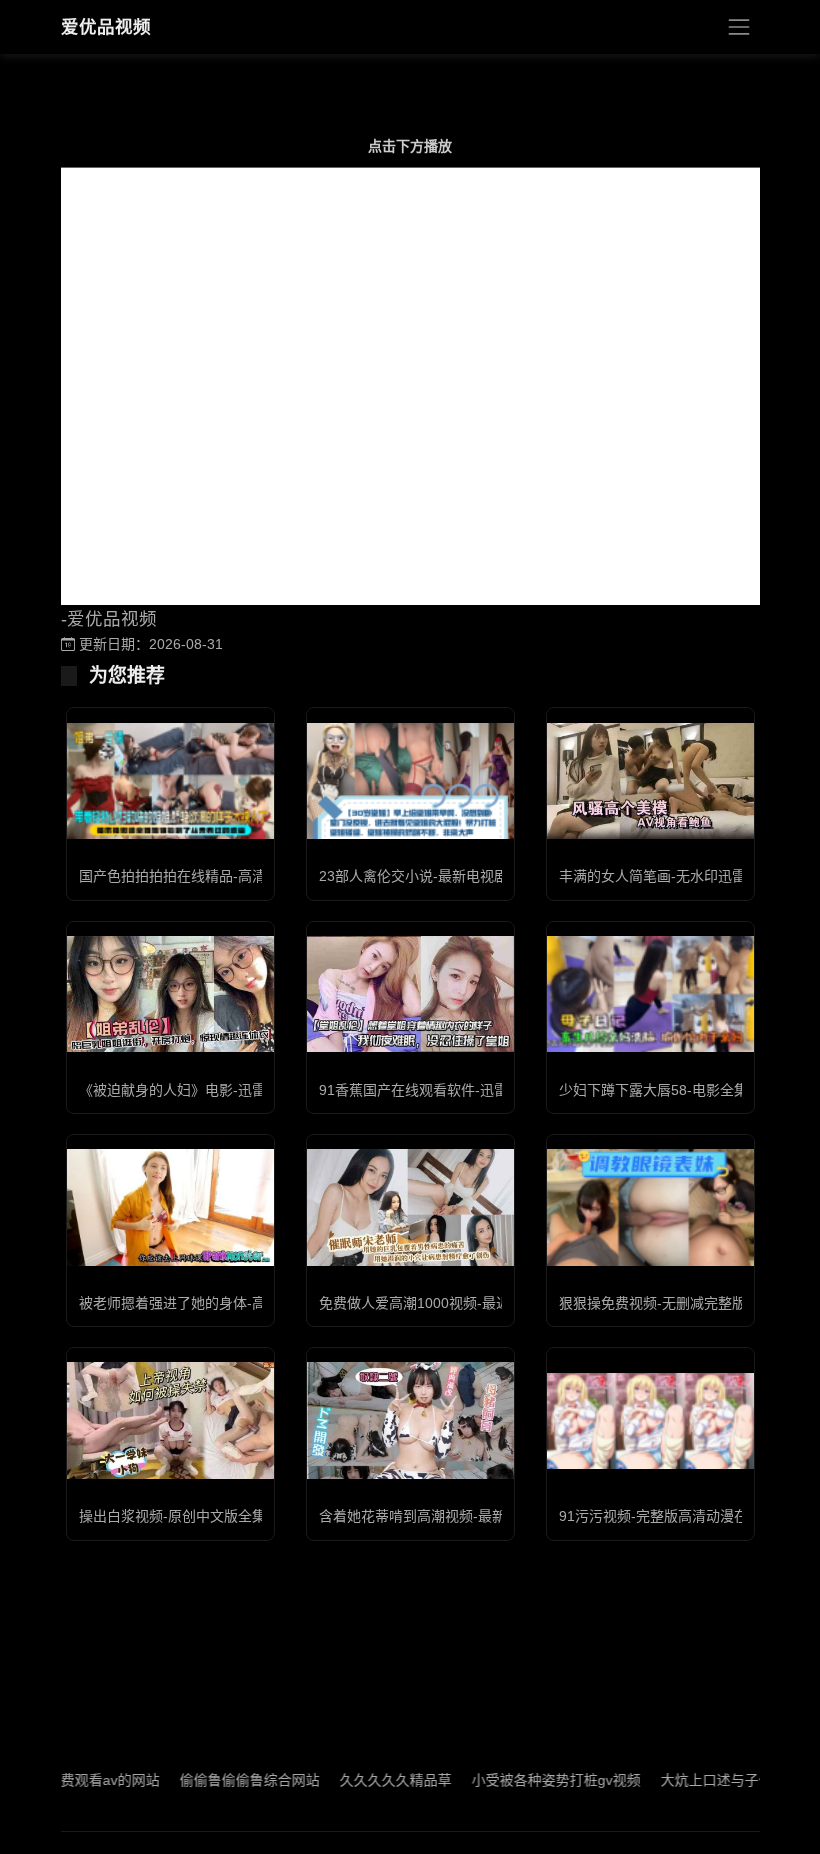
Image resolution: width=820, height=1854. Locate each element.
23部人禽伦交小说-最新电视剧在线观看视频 (455, 876)
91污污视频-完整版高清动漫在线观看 (674, 1516)
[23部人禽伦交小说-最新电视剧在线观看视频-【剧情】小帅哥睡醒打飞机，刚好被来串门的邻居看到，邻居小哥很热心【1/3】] (410, 781)
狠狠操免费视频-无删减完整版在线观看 (680, 1303)
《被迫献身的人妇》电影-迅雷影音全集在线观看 (228, 1090)
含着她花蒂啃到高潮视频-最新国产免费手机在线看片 (482, 1516)
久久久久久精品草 (358, 1780)
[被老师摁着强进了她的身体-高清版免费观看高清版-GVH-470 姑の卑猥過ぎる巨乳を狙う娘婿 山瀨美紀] (170, 1207)
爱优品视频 (106, 27)
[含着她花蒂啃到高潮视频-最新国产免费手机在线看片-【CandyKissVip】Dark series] (410, 1420)
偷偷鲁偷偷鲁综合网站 (212, 1780)
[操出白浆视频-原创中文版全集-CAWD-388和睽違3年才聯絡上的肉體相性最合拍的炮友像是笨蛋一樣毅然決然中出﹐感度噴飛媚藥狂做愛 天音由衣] (170, 1420)
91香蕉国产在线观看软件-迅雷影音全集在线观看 (469, 1090)
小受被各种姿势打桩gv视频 (518, 1780)
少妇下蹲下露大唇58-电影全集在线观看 (681, 1090)
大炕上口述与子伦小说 (693, 1780)
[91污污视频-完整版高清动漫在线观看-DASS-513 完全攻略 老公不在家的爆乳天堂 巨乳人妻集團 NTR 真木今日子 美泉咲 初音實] (650, 1421)
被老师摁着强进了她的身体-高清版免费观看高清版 (235, 1303)
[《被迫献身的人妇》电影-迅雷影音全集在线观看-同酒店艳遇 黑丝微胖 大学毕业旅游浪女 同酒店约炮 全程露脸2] (170, 994)
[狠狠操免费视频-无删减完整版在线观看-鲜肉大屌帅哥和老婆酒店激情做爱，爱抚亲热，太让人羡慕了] (650, 1207)
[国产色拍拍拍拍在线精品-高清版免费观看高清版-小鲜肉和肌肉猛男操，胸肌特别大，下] (170, 781)
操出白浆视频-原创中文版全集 (172, 1516)
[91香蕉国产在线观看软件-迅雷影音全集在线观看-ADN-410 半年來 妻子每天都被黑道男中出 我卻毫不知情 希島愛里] (410, 994)
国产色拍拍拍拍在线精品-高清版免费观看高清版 (228, 876)
